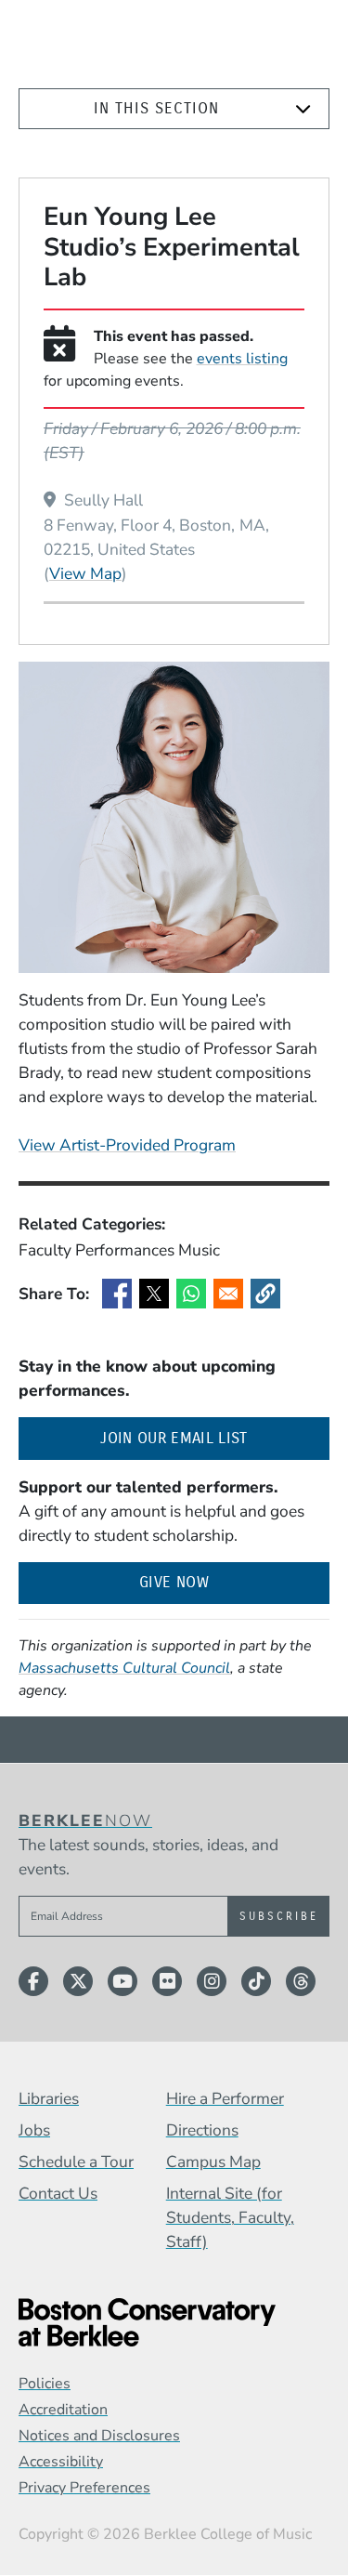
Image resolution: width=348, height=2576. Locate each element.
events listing (242, 359)
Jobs (34, 2130)
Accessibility (61, 2462)
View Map (85, 573)
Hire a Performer (225, 2098)
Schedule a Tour (76, 2162)
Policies (45, 2384)
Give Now (174, 1582)
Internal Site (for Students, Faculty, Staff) (230, 2217)
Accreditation (63, 2410)
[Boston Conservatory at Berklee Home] (174, 2322)
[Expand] (303, 109)
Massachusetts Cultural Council (124, 1668)
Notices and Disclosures (99, 2436)
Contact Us (58, 2193)
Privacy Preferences (84, 2488)
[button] (265, 1294)
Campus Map (213, 2162)
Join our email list (215, 1438)
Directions (202, 2130)
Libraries (49, 2098)
